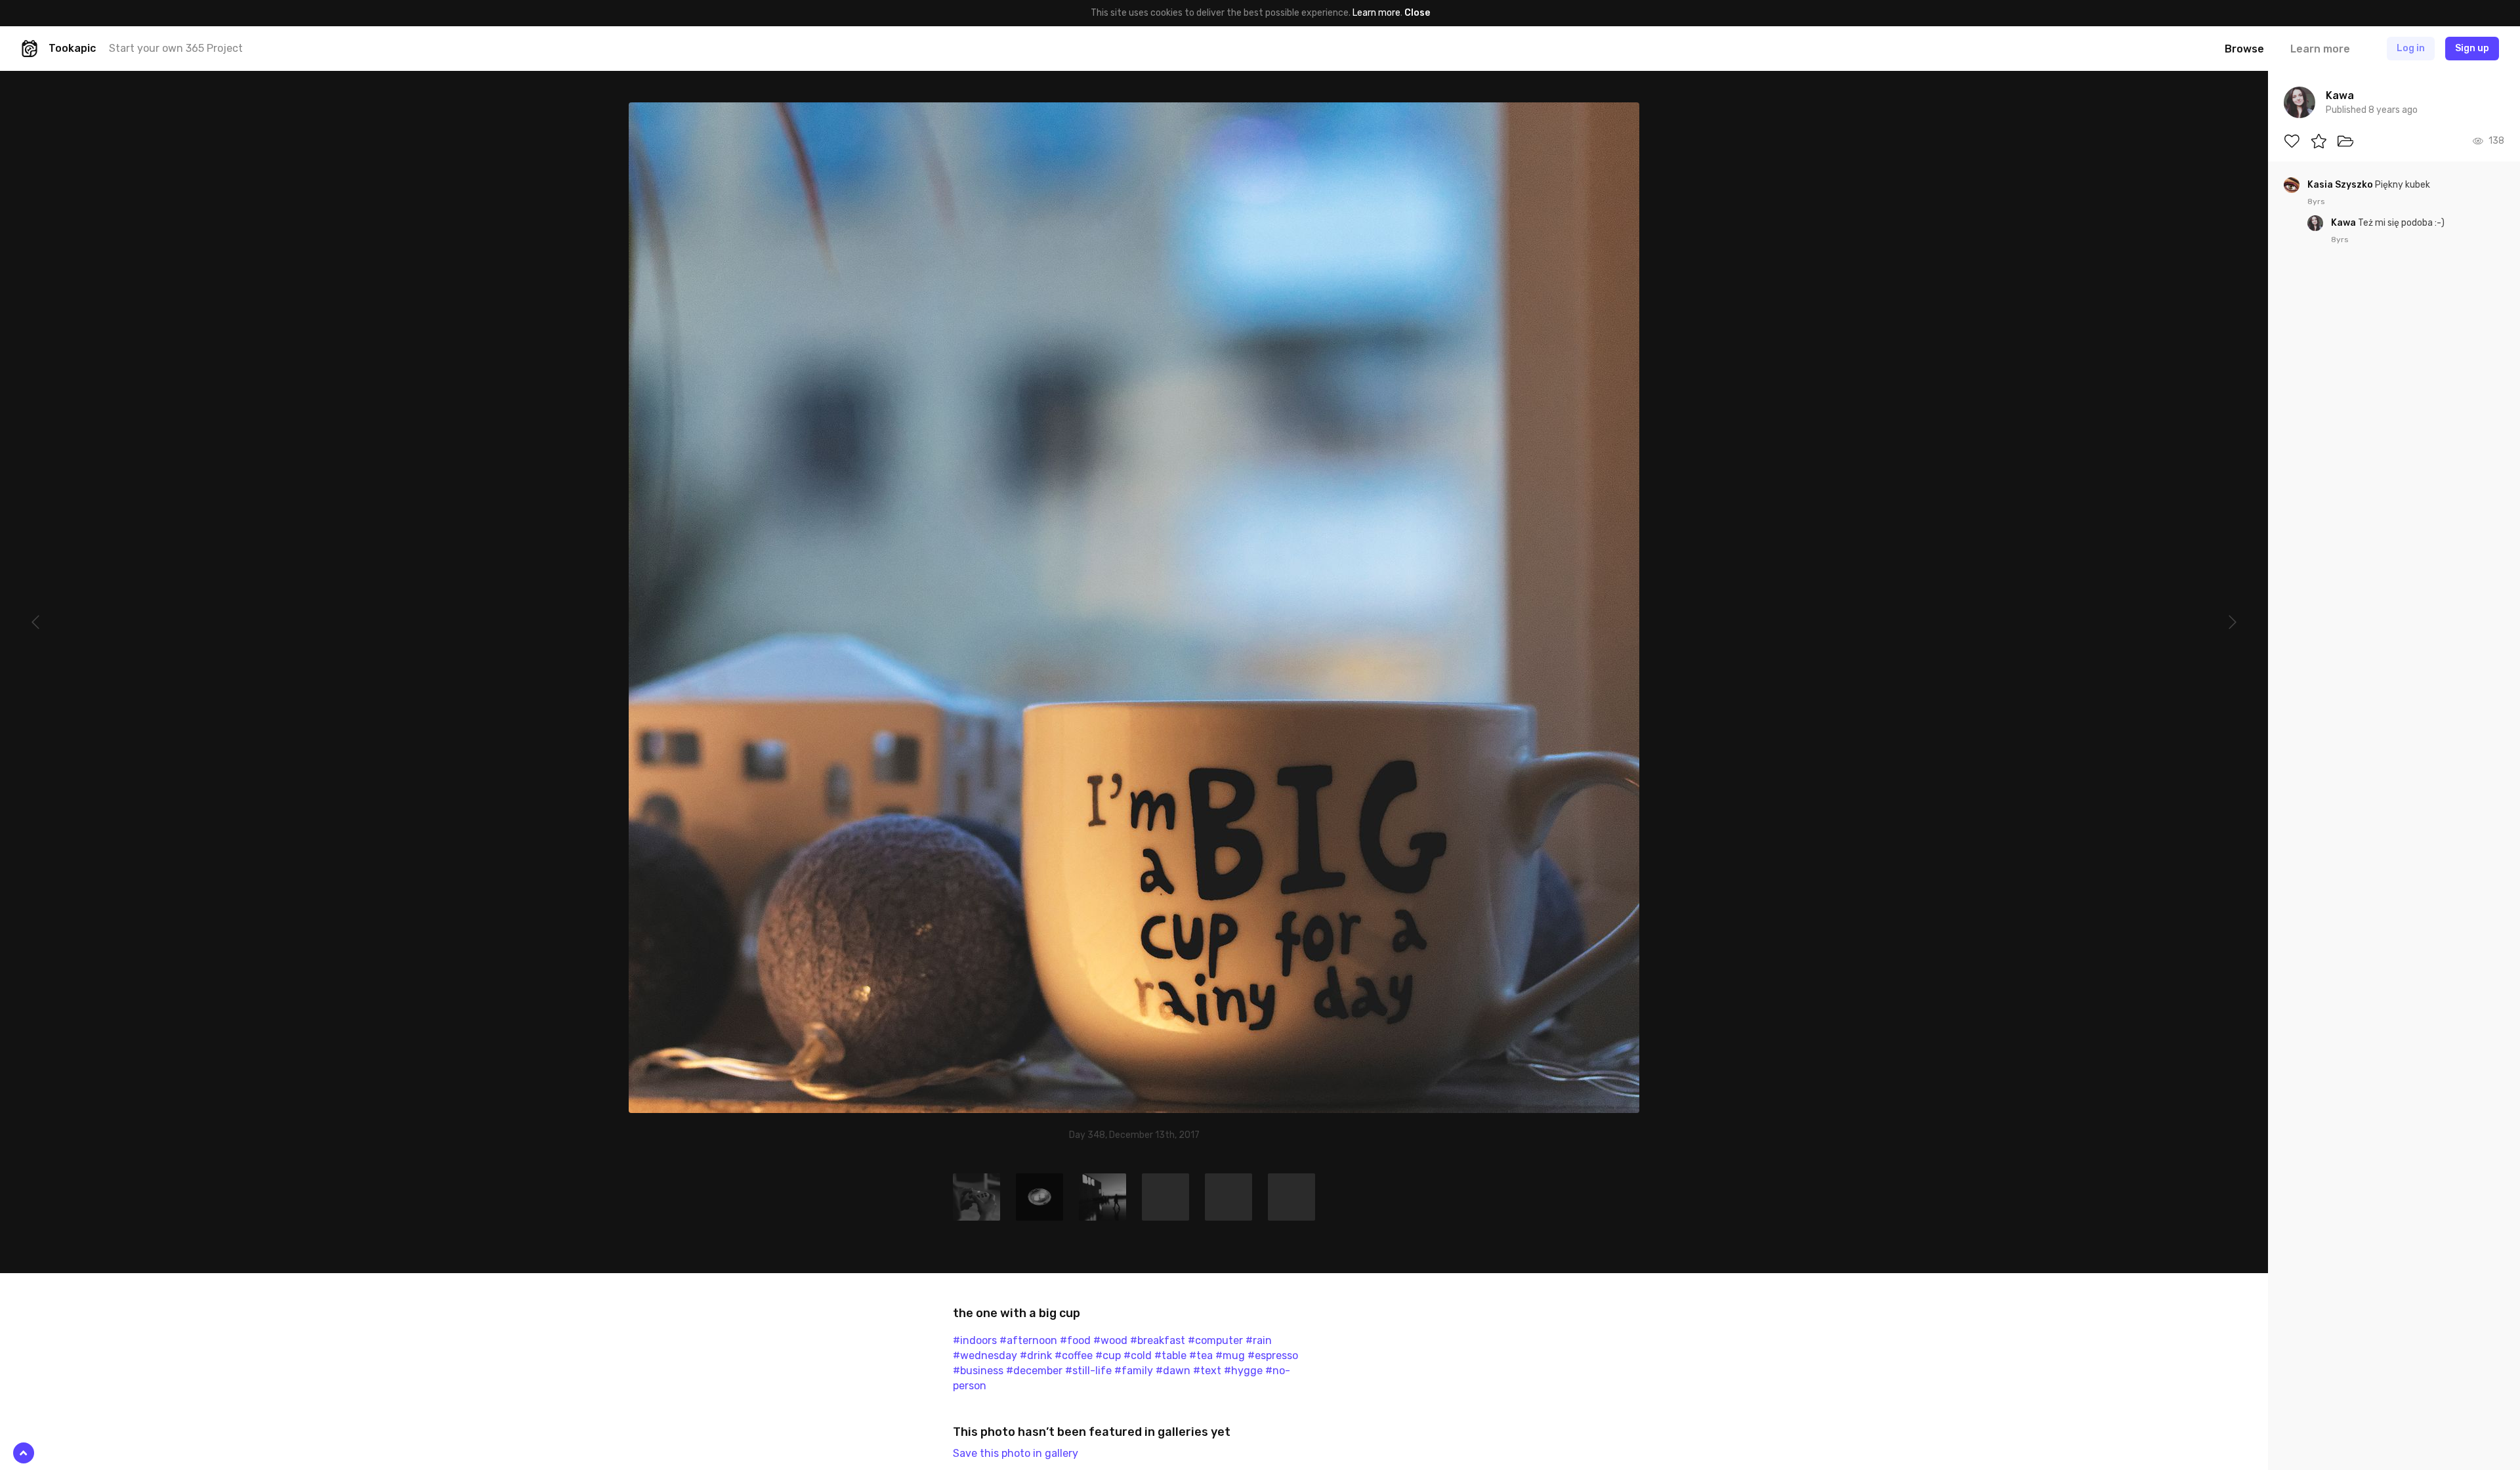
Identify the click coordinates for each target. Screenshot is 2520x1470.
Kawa (2344, 223)
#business (978, 1371)
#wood (1110, 1340)
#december (1034, 1371)
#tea (1201, 1355)
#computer (1215, 1340)
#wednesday (985, 1355)
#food (1075, 1340)
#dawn (1173, 1371)
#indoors (975, 1340)
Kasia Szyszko (2341, 185)
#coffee (1074, 1355)
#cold (1138, 1355)
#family (1134, 1371)
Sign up (2472, 48)
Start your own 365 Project (176, 48)
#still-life (1088, 1371)
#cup (1108, 1355)
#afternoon (1028, 1340)
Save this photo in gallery (1016, 1453)
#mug (1230, 1355)
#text (1207, 1371)
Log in (2411, 48)
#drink (1036, 1355)
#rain (1259, 1340)
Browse (2244, 49)
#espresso (1273, 1355)
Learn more (1376, 13)
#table (1170, 1355)
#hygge (1243, 1371)
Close (1417, 13)
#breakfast (1158, 1340)
